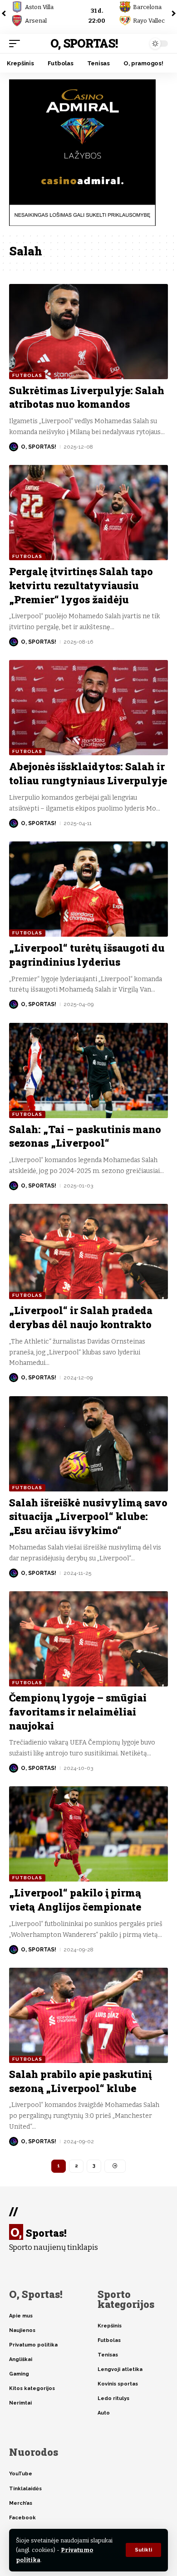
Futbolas (27, 375)
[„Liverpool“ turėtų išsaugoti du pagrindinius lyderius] (88, 889)
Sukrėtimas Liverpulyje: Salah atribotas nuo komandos (87, 397)
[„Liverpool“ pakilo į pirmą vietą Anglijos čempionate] (88, 1834)
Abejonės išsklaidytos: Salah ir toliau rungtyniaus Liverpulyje (88, 773)
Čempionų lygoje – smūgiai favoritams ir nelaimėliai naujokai (78, 1712)
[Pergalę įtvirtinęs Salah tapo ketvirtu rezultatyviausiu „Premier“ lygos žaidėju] (88, 513)
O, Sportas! (84, 43)
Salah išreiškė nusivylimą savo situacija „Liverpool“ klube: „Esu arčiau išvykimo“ (88, 1517)
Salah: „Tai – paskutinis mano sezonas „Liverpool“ (85, 1136)
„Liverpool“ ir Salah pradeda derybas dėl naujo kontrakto (81, 1317)
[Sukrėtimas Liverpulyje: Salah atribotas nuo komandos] (88, 332)
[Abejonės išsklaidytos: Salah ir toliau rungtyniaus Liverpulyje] (88, 708)
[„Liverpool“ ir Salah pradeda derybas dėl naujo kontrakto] (88, 1251)
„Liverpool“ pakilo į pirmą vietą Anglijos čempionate (75, 1900)
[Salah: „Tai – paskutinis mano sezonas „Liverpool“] (88, 1070)
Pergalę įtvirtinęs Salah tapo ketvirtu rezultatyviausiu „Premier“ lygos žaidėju (81, 585)
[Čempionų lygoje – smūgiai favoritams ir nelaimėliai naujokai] (88, 1639)
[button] (143, 2550)
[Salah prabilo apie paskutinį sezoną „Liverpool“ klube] (88, 2015)
